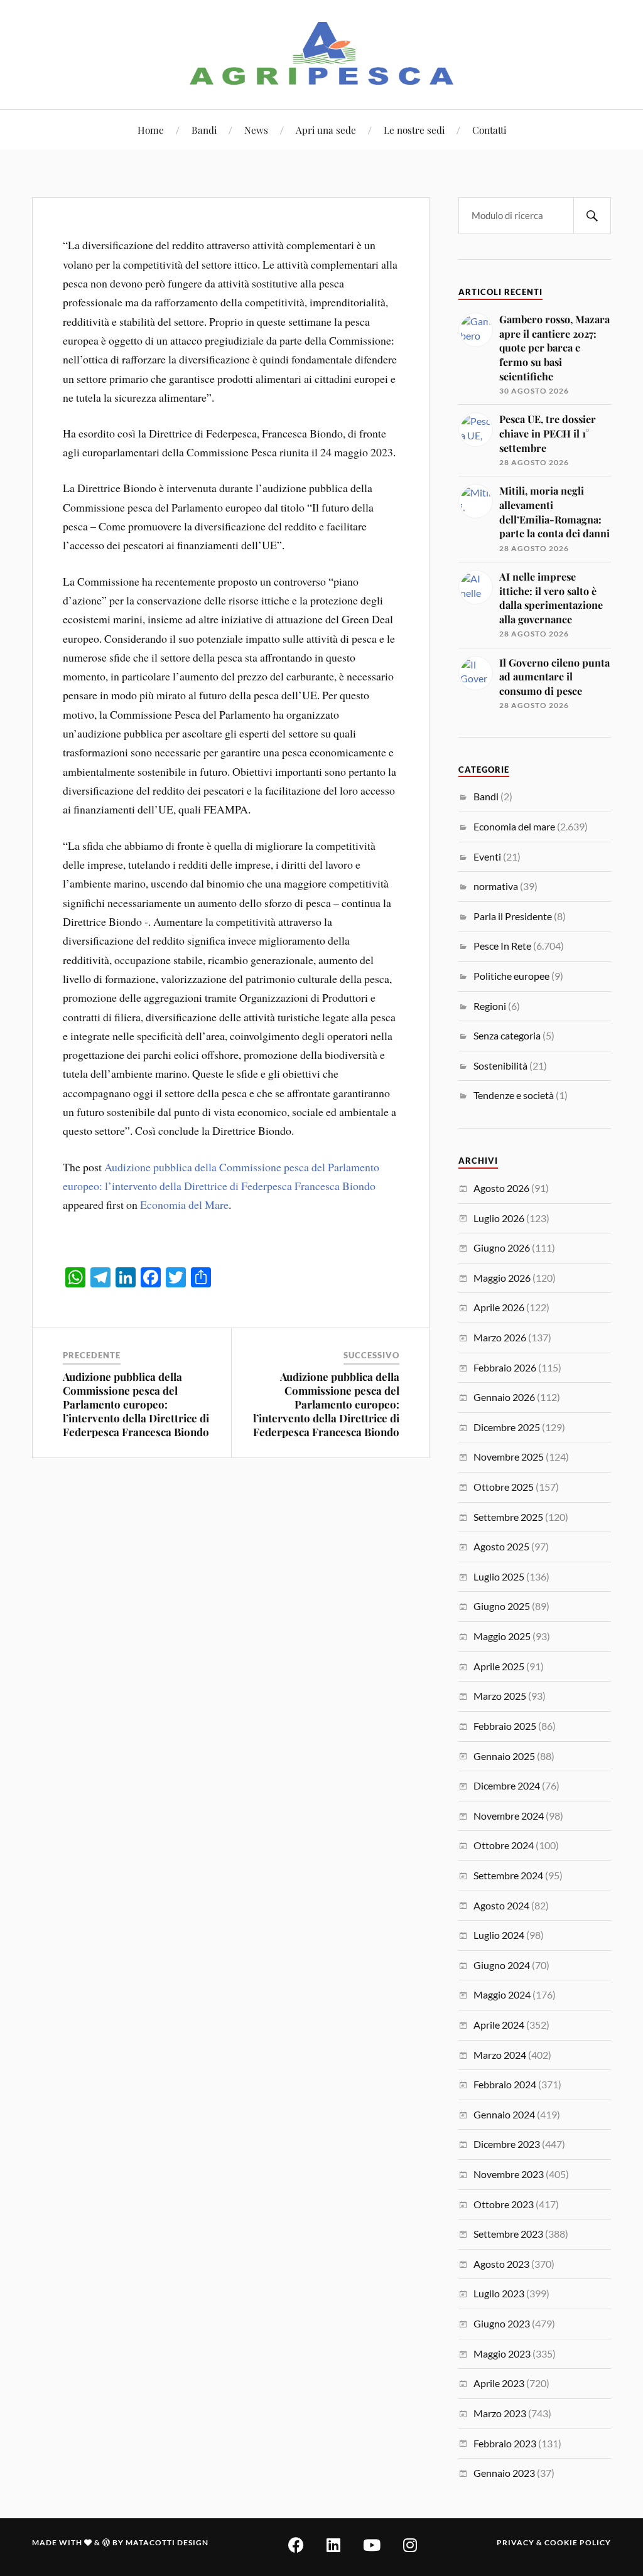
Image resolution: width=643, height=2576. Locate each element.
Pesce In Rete (502, 946)
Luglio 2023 (499, 2293)
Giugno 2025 (502, 1606)
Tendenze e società (514, 1095)
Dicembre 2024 (507, 1785)
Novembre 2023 (509, 2174)
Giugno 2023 (502, 2323)
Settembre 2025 (508, 1517)
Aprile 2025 (499, 1666)
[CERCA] (592, 216)
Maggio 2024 (502, 1994)
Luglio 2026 (499, 1218)
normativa (496, 886)
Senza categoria (507, 1035)
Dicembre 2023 (507, 2144)
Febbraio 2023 (505, 2443)
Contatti (489, 130)
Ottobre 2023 (504, 2204)
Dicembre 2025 (507, 1427)
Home (151, 130)
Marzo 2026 (500, 1337)
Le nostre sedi (414, 130)
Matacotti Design (167, 2542)
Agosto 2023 (501, 2264)
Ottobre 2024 (504, 1845)
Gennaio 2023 (504, 2473)
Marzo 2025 (500, 1696)
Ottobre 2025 (504, 1487)
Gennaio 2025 (504, 1756)
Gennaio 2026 (504, 1397)
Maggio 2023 (502, 2353)
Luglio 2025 (499, 1576)
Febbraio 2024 (505, 2084)
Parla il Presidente (513, 916)
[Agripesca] (322, 53)
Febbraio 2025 (505, 1726)
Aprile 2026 (499, 1307)
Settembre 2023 (508, 2234)
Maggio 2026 (502, 1278)
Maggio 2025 (502, 1636)
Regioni (490, 1006)
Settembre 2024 (508, 1875)
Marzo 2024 (500, 2055)
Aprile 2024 (499, 2025)
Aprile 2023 (499, 2383)
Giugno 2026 (502, 1248)
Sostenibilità (500, 1065)
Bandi (204, 130)
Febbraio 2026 (505, 1367)
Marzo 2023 (500, 2413)
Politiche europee (511, 976)
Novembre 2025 (509, 1457)
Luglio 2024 (499, 1935)
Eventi (487, 856)
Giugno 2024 (502, 1965)
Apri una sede (326, 130)
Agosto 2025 (501, 1546)
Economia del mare (514, 826)
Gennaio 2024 (504, 2114)
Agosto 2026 (501, 1188)
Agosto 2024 (501, 1905)
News (256, 130)
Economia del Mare (184, 1205)
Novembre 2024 (509, 1816)
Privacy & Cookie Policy (554, 2542)
